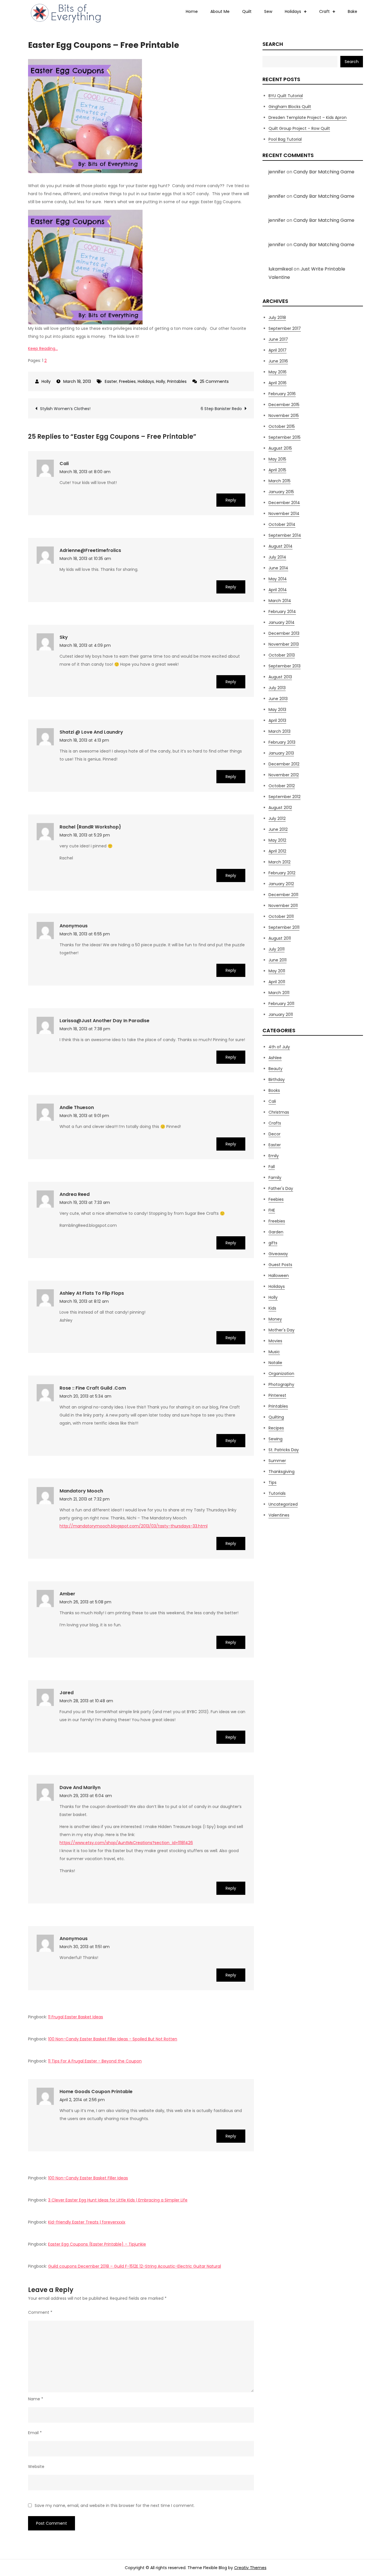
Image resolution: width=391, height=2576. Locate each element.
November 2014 (284, 514)
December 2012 (284, 764)
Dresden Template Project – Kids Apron (308, 117)
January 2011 (281, 1014)
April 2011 (277, 982)
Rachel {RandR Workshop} (90, 827)
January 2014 (282, 622)
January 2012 (281, 884)
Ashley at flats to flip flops (92, 1293)
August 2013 (280, 677)
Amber (67, 1594)
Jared (67, 1693)
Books (274, 1090)
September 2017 (285, 328)
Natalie (275, 1363)
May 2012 (277, 840)
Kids (272, 1308)
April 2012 (277, 851)
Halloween (279, 1276)
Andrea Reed (75, 1194)
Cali (64, 464)
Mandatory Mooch (81, 1491)
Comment (40, 2312)
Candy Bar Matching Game (324, 172)
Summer (277, 1461)
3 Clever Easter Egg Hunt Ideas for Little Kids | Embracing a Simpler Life (118, 2200)
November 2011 (283, 906)
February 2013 (282, 742)
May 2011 (277, 971)
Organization (281, 1374)
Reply (231, 500)
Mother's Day (282, 1330)
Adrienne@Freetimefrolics (90, 550)
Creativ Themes (250, 2568)
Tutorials (277, 1493)
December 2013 (284, 633)
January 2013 (281, 753)
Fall (272, 1167)
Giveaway (278, 1254)
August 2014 (281, 546)
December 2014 (284, 503)
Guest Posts (280, 1265)
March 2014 (280, 601)
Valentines (279, 1515)
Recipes (276, 1428)
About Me (220, 11)
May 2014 (278, 579)
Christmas (279, 1112)
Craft (324, 11)
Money (275, 1319)
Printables (177, 381)
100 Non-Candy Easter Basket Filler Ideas (88, 2178)
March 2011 (279, 993)
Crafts (275, 1123)
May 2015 (277, 459)
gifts (273, 1243)
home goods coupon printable (96, 2092)
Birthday (277, 1080)
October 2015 (282, 426)
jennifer (277, 172)
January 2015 (281, 492)
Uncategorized (283, 1504)
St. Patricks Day (284, 1450)
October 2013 (282, 655)
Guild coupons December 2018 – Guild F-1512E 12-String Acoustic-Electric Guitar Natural (135, 2266)
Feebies (276, 1199)
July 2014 (277, 557)
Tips (272, 1482)
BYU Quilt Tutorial (286, 96)
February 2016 (282, 394)
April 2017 (278, 350)
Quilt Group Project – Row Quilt (299, 128)
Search (273, 44)
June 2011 (278, 960)
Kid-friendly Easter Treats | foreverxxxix (87, 2222)
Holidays (293, 11)
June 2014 (278, 568)
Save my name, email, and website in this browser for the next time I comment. (115, 2506)
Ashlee (275, 1058)
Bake (353, 11)
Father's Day (281, 1188)
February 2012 (282, 873)
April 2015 (277, 470)
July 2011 (277, 949)
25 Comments (214, 381)
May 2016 (278, 372)
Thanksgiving (282, 1472)
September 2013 (285, 666)
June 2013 (278, 699)
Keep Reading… (43, 348)
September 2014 (285, 535)
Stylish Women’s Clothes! (65, 409)
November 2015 (284, 416)
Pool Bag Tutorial (285, 139)
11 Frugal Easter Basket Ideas (76, 2017)
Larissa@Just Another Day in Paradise (104, 1021)
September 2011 (284, 927)
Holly (46, 381)
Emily (274, 1156)
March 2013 (280, 731)
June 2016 (278, 361)
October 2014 (282, 524)
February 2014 (282, 612)
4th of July (279, 1047)
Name (36, 2399)
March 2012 (280, 862)
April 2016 (278, 383)
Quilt (247, 11)
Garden (276, 1232)
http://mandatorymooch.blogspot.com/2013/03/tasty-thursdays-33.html (134, 1526)
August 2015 (280, 448)
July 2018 (277, 318)
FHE (272, 1210)
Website (36, 2467)
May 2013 (277, 710)
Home (192, 11)
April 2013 (277, 720)
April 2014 (278, 590)
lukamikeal (281, 269)
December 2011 (283, 895)
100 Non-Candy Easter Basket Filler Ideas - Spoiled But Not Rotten (113, 2039)
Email (35, 2433)
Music (274, 1352)
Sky (64, 637)
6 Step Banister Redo (221, 409)
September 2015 (285, 437)
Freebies (127, 381)
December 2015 (284, 405)
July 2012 (277, 818)
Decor (275, 1134)
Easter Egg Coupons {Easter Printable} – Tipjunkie (97, 2244)
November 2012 (284, 775)
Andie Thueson (77, 1107)
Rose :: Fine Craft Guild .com (93, 1388)
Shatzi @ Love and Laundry (91, 732)
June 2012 (278, 829)
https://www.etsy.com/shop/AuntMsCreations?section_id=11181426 (126, 1843)
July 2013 (277, 688)
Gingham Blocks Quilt (290, 107)
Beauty (276, 1069)
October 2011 (281, 916)
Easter (111, 381)
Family (275, 1178)
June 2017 (278, 339)
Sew (268, 11)
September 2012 (285, 797)
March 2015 (280, 481)
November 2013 (284, 644)
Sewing (276, 1439)
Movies (275, 1341)
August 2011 (280, 938)
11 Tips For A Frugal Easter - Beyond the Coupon (95, 2061)
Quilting (276, 1417)
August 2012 (280, 808)
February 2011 (281, 1004)
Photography (281, 1384)
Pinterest (277, 1395)
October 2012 (282, 786)
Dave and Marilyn (80, 1787)
